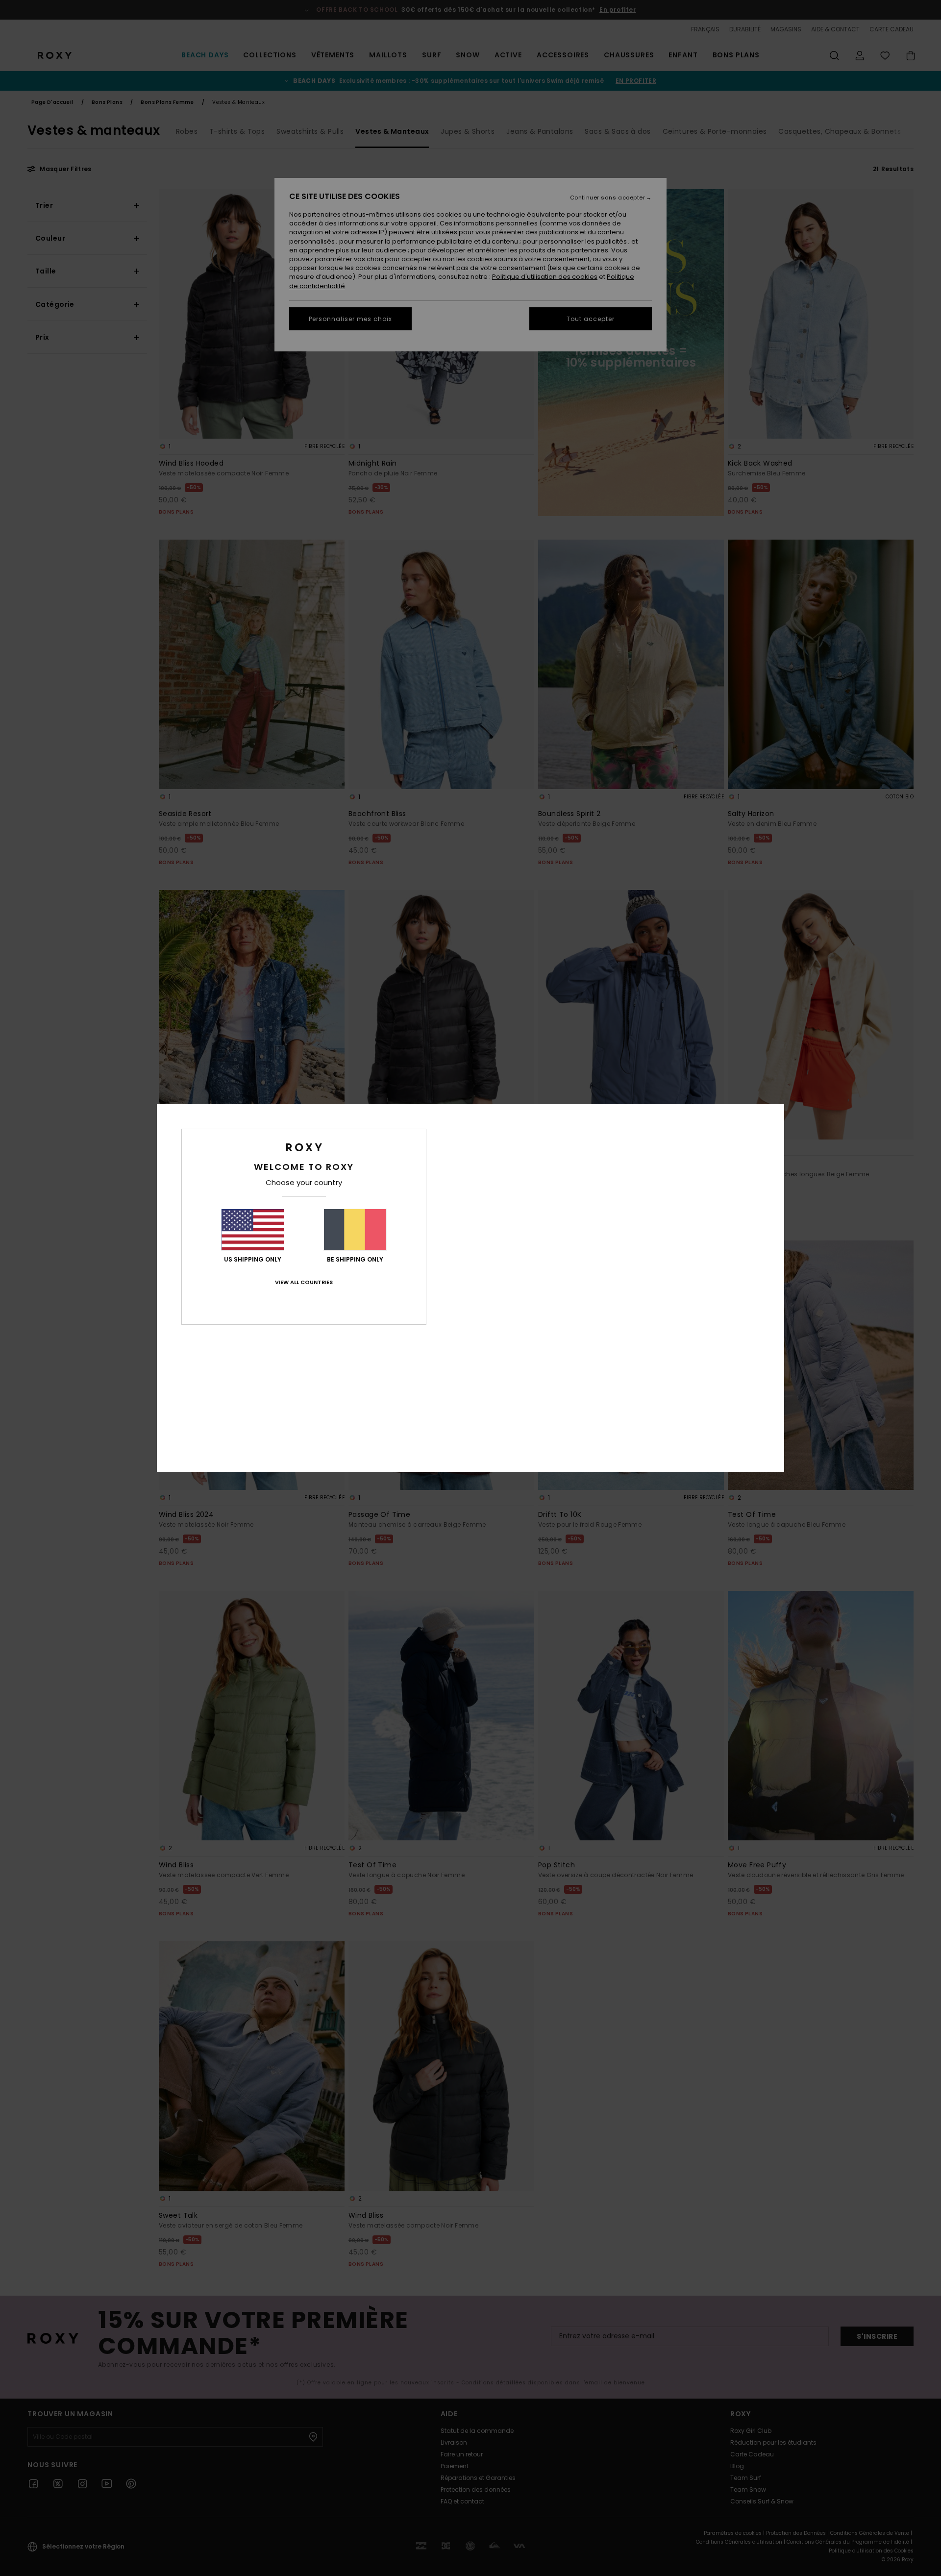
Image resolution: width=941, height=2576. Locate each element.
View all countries (304, 1282)
